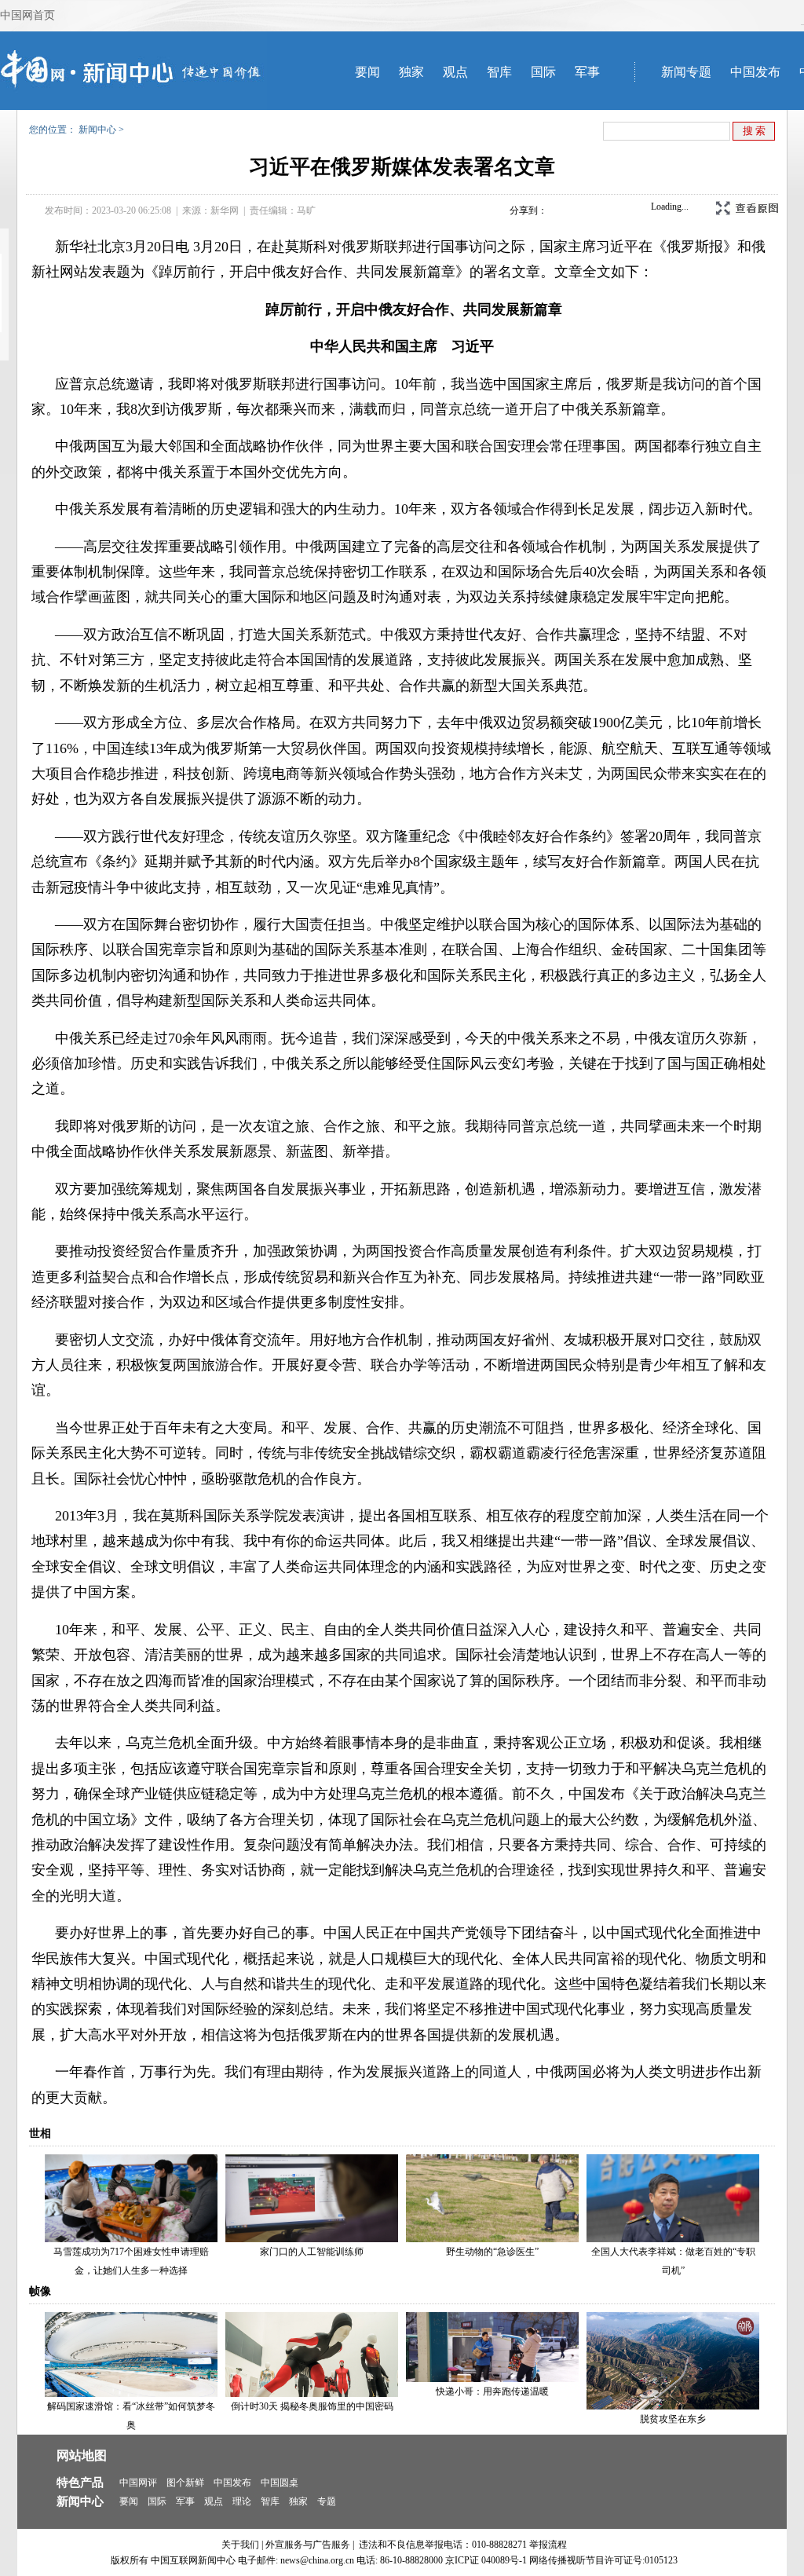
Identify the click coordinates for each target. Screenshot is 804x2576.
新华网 (225, 210)
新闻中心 (97, 130)
